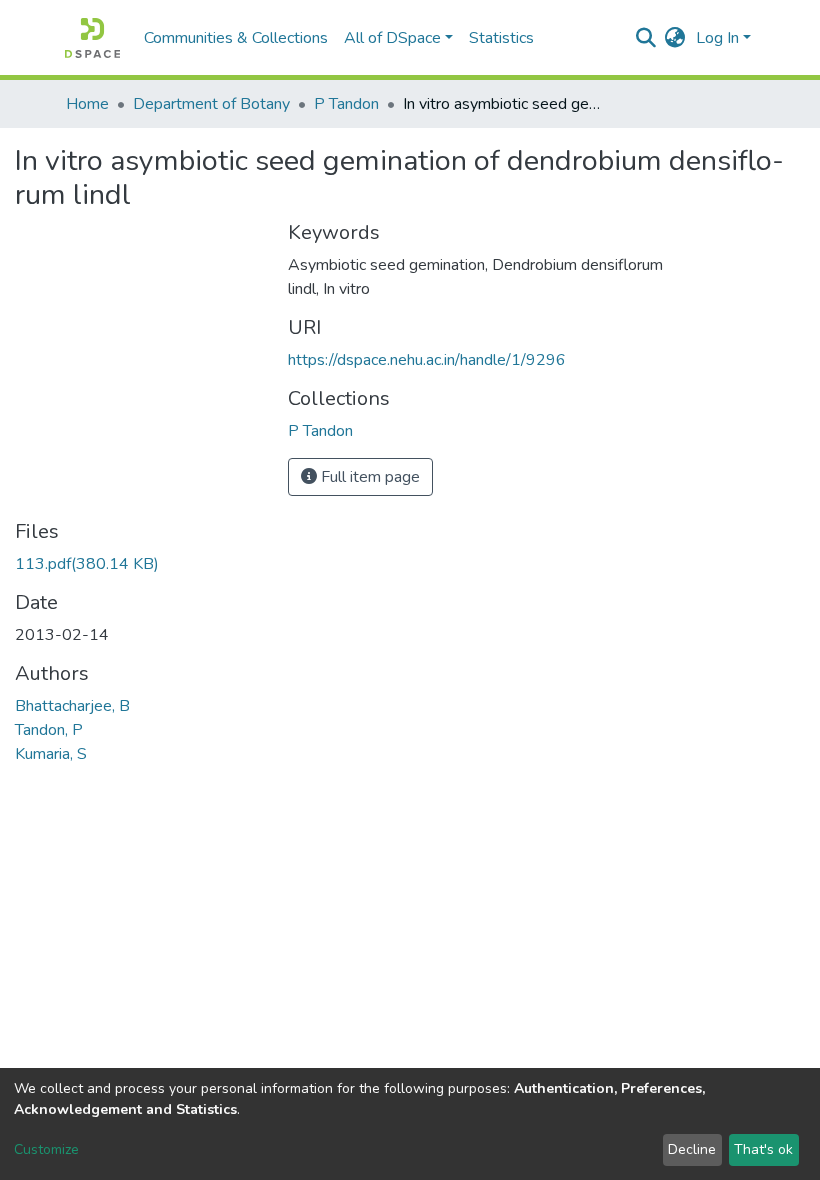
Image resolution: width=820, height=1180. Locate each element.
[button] (675, 38)
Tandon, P (49, 730)
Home (87, 104)
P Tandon (346, 104)
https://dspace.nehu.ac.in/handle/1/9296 (427, 360)
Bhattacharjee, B (72, 706)
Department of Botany (211, 104)
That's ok (763, 1149)
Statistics (501, 38)
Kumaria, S (51, 754)
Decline (692, 1149)
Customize (46, 1149)
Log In (717, 38)
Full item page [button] (368, 477)
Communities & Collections (236, 38)
